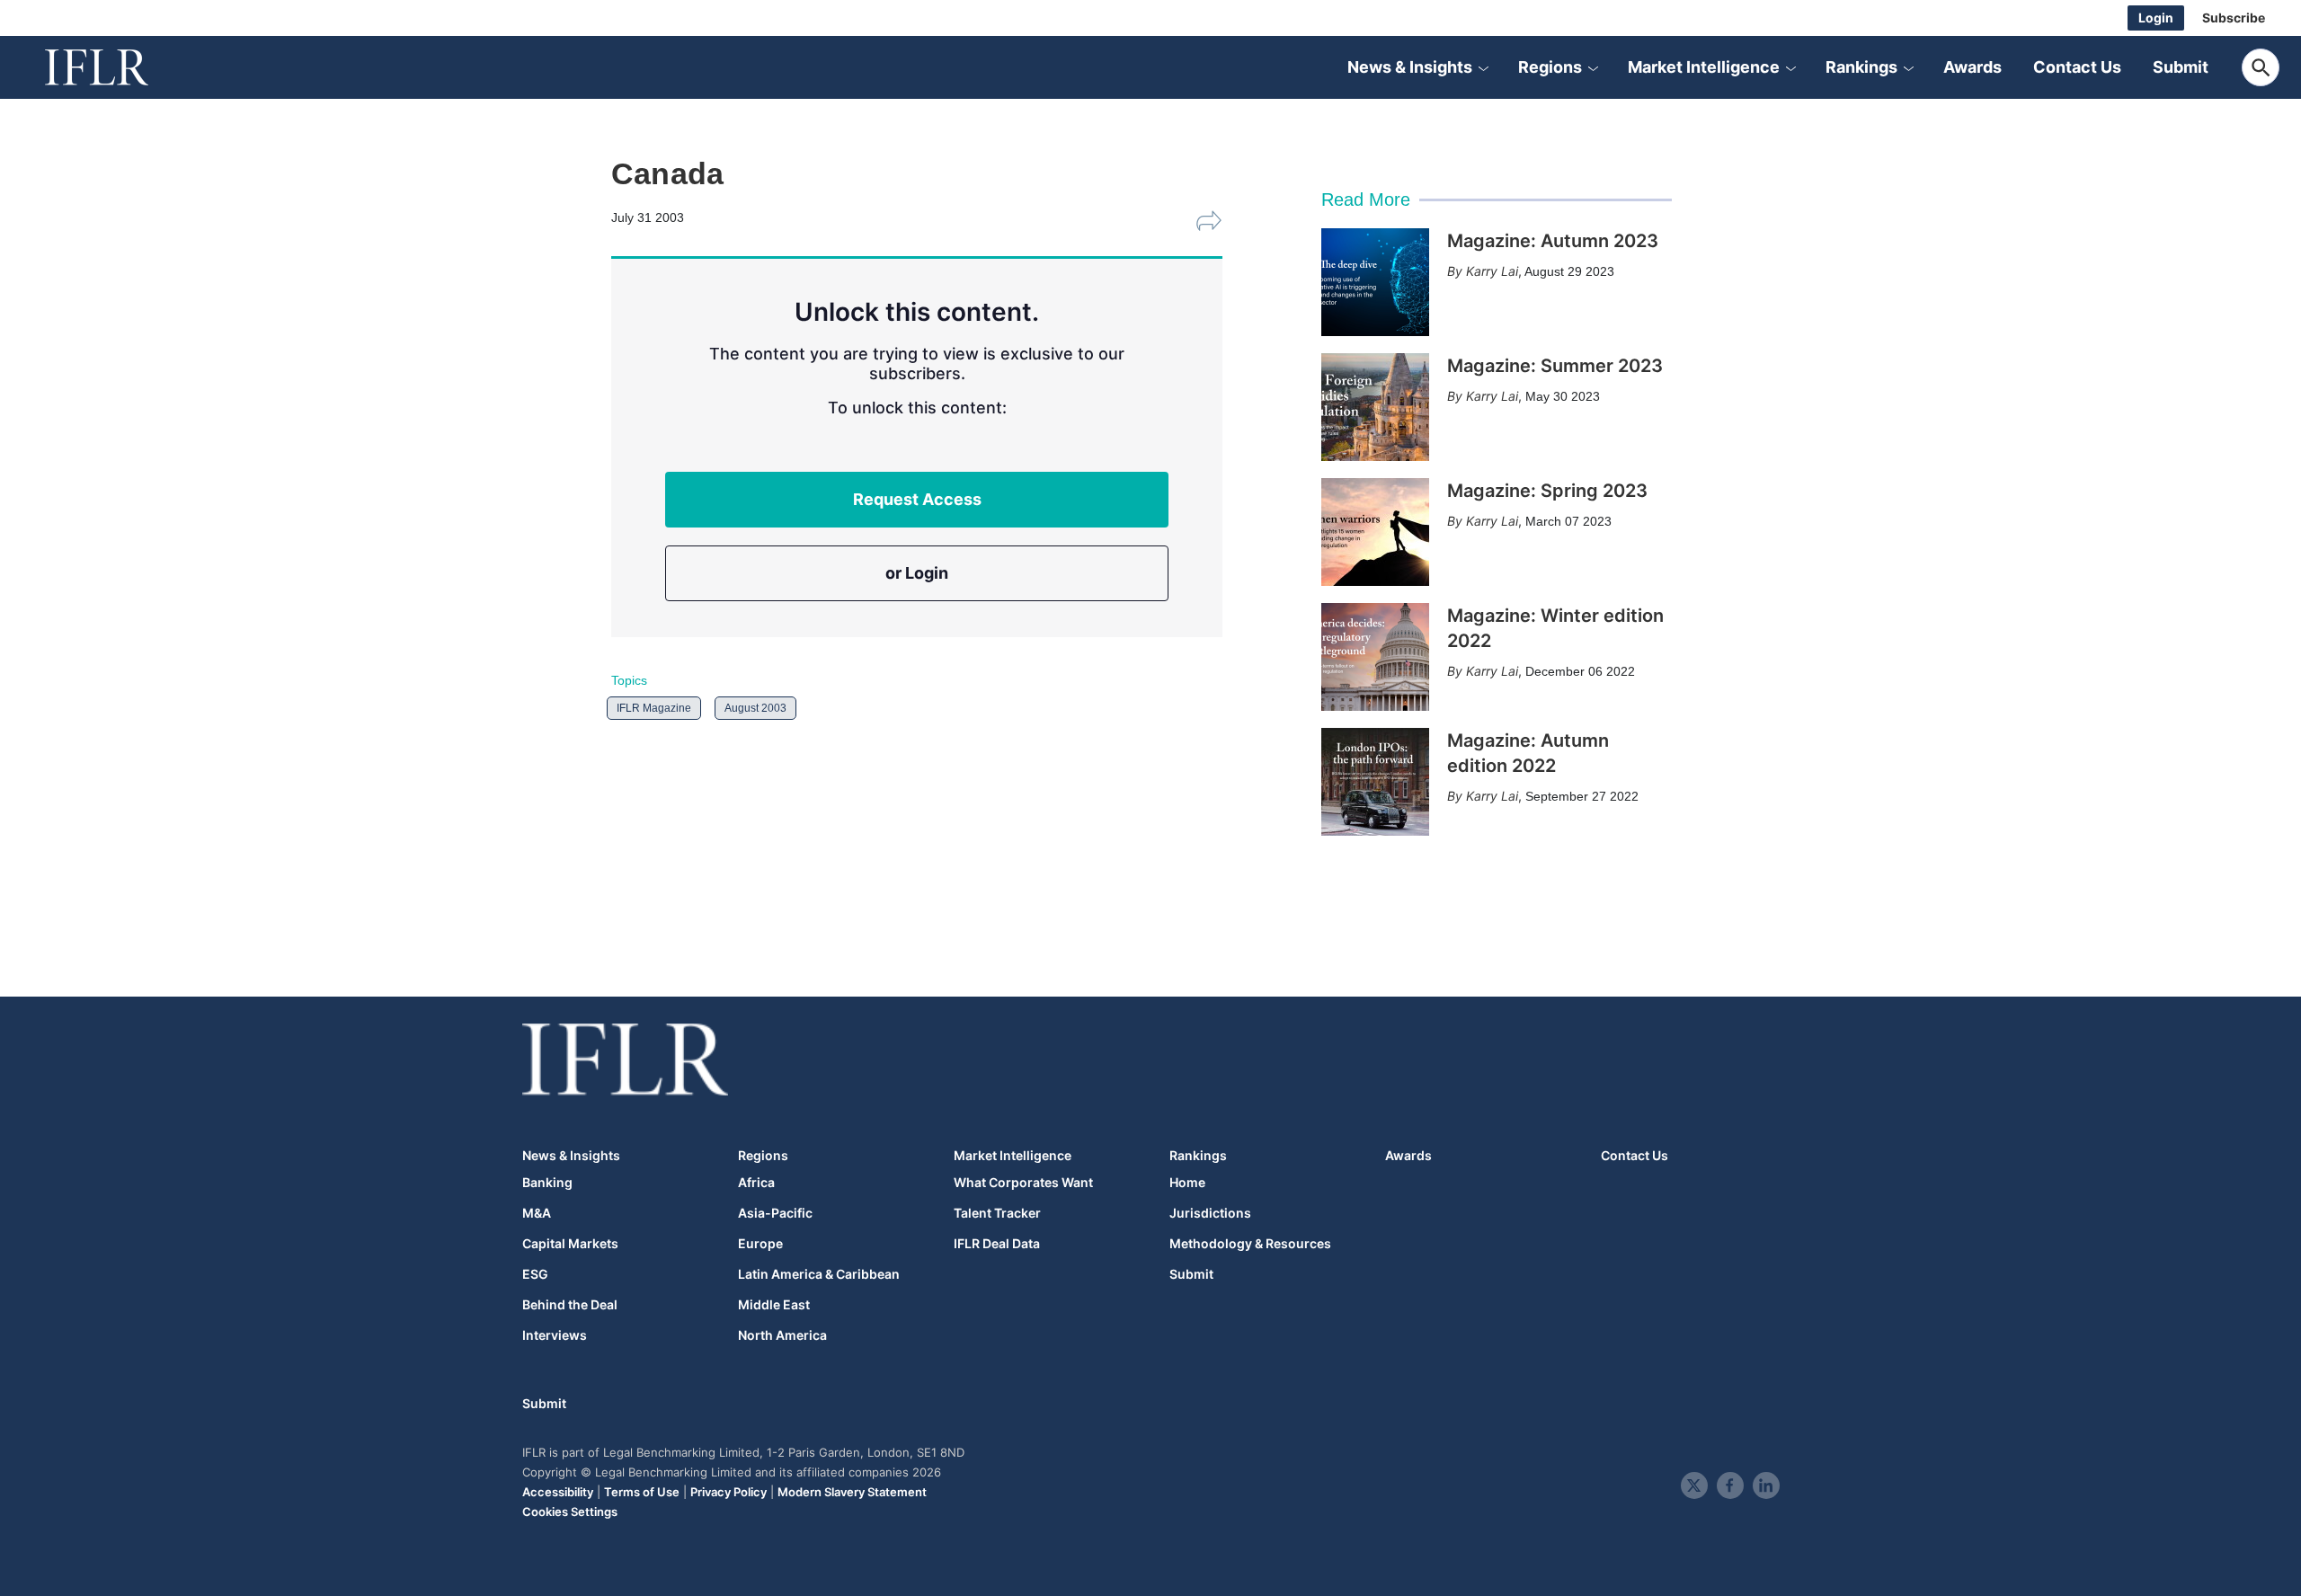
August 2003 (755, 708)
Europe (760, 1244)
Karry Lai (1492, 271)
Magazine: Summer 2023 (1555, 366)
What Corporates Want (1023, 1183)
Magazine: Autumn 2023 (1553, 241)
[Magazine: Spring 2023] (1375, 532)
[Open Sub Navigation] (1483, 67)
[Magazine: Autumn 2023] (1375, 282)
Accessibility (558, 1492)
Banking (547, 1183)
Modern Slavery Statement (852, 1492)
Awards (1972, 67)
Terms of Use (642, 1492)
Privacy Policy (729, 1492)
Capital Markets (570, 1244)
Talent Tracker (997, 1213)
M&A (537, 1213)
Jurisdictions (1210, 1213)
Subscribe (2234, 18)
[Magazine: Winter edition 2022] (1375, 657)
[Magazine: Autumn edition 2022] (1375, 782)
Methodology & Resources (1250, 1244)
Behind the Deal (570, 1305)
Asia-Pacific (775, 1213)
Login (2156, 18)
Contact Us (2077, 67)
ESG (535, 1274)
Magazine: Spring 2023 (1547, 491)
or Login (917, 573)
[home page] (117, 67)
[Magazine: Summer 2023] (1375, 407)
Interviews (555, 1335)
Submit (2181, 67)
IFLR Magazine (654, 708)
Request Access (917, 499)
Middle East (774, 1305)
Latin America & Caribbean (819, 1274)
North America (782, 1335)
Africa (756, 1183)
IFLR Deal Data (997, 1244)
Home (1187, 1183)
